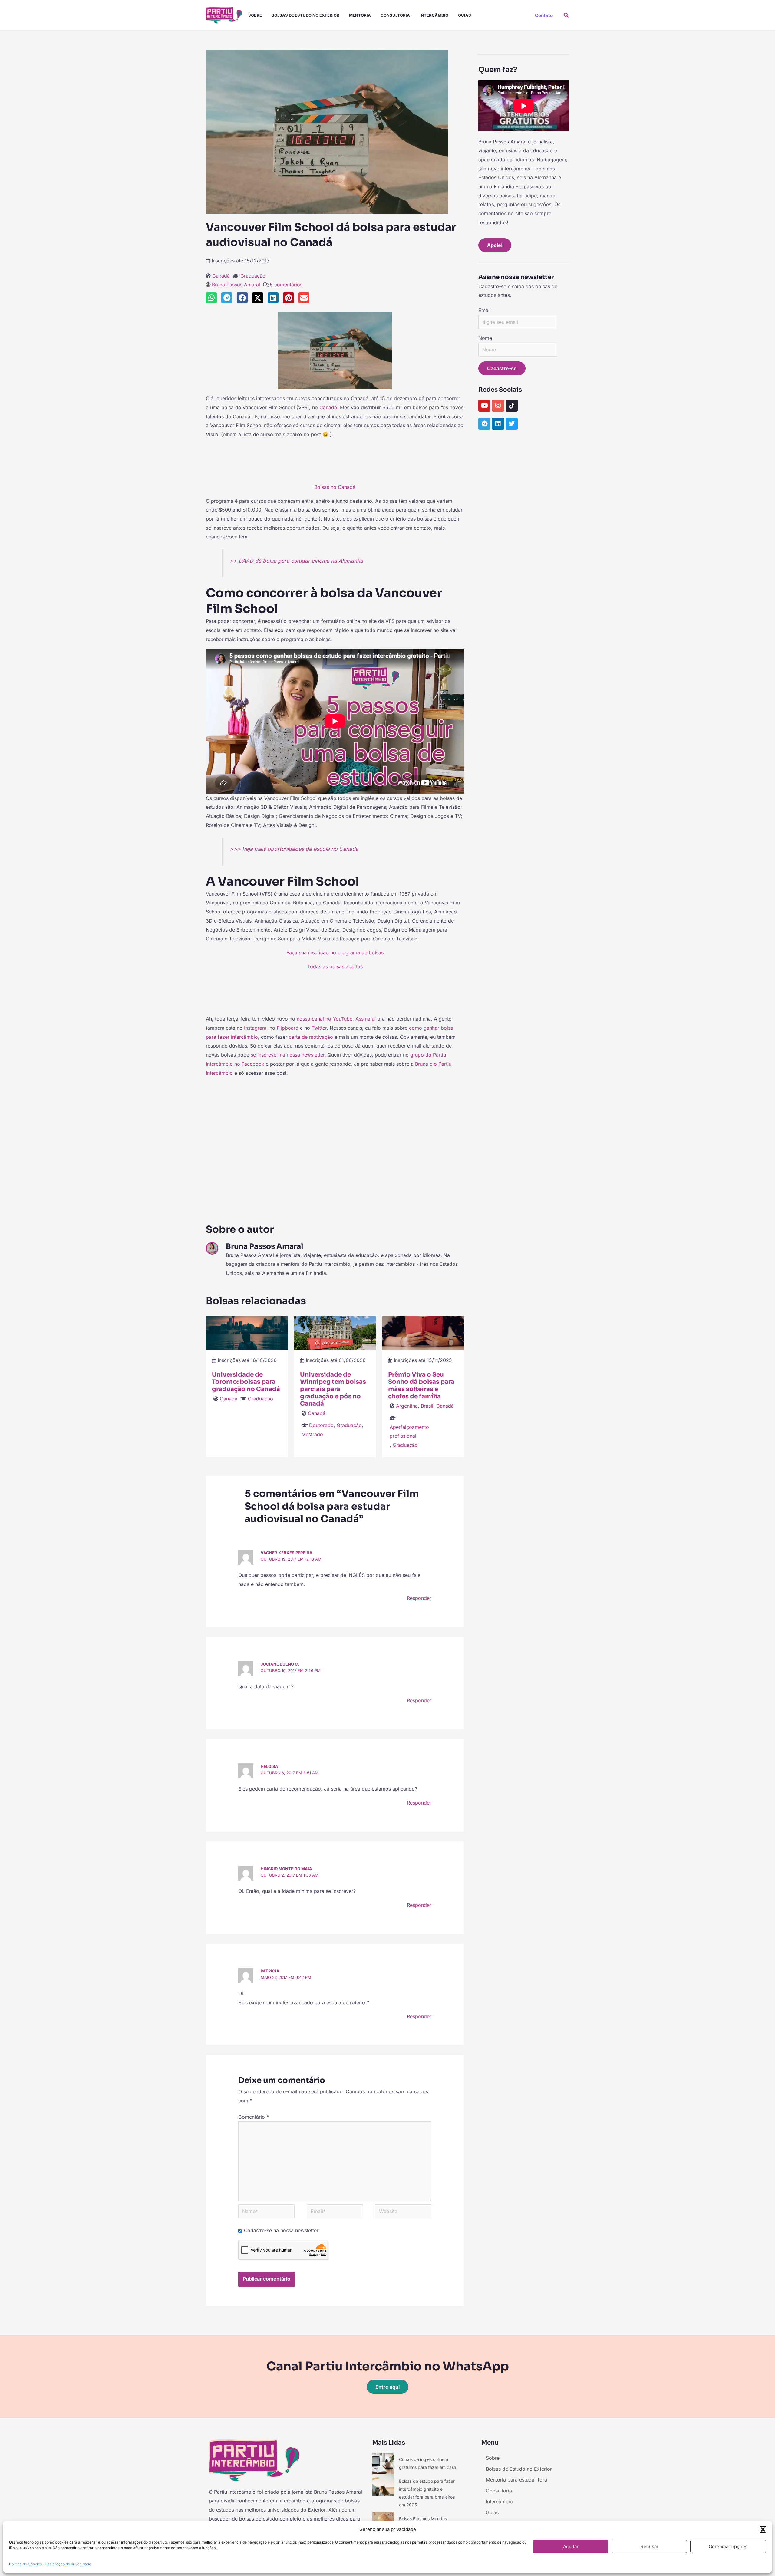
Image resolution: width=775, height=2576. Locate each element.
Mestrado (312, 1434)
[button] (763, 2529)
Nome (485, 338)
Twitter (319, 1028)
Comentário (254, 2117)
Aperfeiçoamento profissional (409, 1432)
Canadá (221, 276)
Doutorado (321, 1425)
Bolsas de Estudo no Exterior (305, 15)
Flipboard (288, 1028)
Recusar (650, 2546)
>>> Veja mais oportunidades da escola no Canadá (294, 849)
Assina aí (366, 1019)
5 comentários (286, 285)
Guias (465, 15)
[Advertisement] (335, 463)
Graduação (253, 276)
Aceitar (571, 2546)
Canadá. (329, 407)
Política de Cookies (25, 2564)
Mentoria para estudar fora (516, 2480)
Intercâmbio (434, 15)
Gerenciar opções (728, 2546)
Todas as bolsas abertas (335, 966)
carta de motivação (311, 1037)
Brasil (427, 1406)
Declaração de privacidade (68, 2564)
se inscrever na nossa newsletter (288, 1055)
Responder (419, 1598)
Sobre (255, 15)
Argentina (407, 1406)
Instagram (255, 1028)
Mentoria (360, 15)
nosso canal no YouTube (325, 1019)
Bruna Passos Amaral (236, 285)
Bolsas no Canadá (335, 487)
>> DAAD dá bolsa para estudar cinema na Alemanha (296, 561)
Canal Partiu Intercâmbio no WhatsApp (388, 2366)
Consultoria (395, 15)
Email (485, 310)
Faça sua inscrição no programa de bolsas (335, 952)
